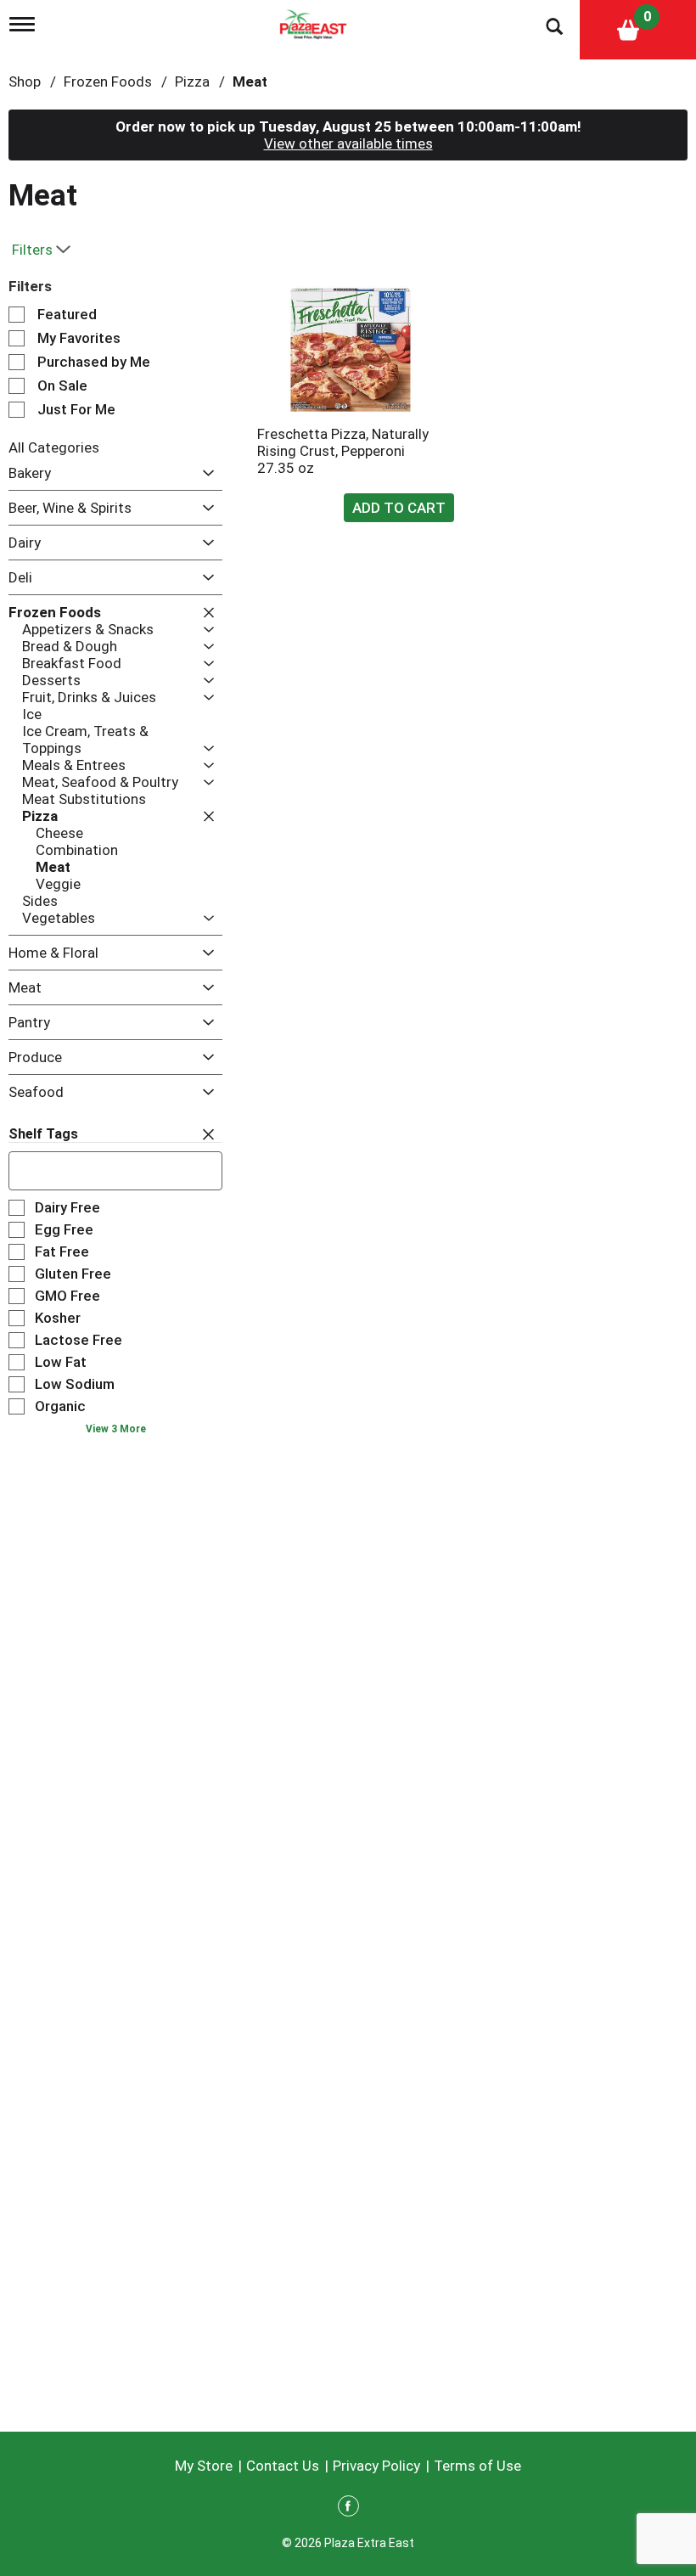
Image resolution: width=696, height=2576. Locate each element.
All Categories (54, 447)
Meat (250, 82)
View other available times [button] (348, 143)
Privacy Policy (376, 2466)
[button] (204, 473)
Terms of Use (477, 2466)
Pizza (192, 82)
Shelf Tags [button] (43, 1134)
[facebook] (348, 2509)
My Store (204, 2466)
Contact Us (283, 2466)
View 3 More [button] (116, 1429)
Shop (25, 82)
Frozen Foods (108, 82)
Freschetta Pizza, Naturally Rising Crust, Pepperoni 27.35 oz (343, 451)
